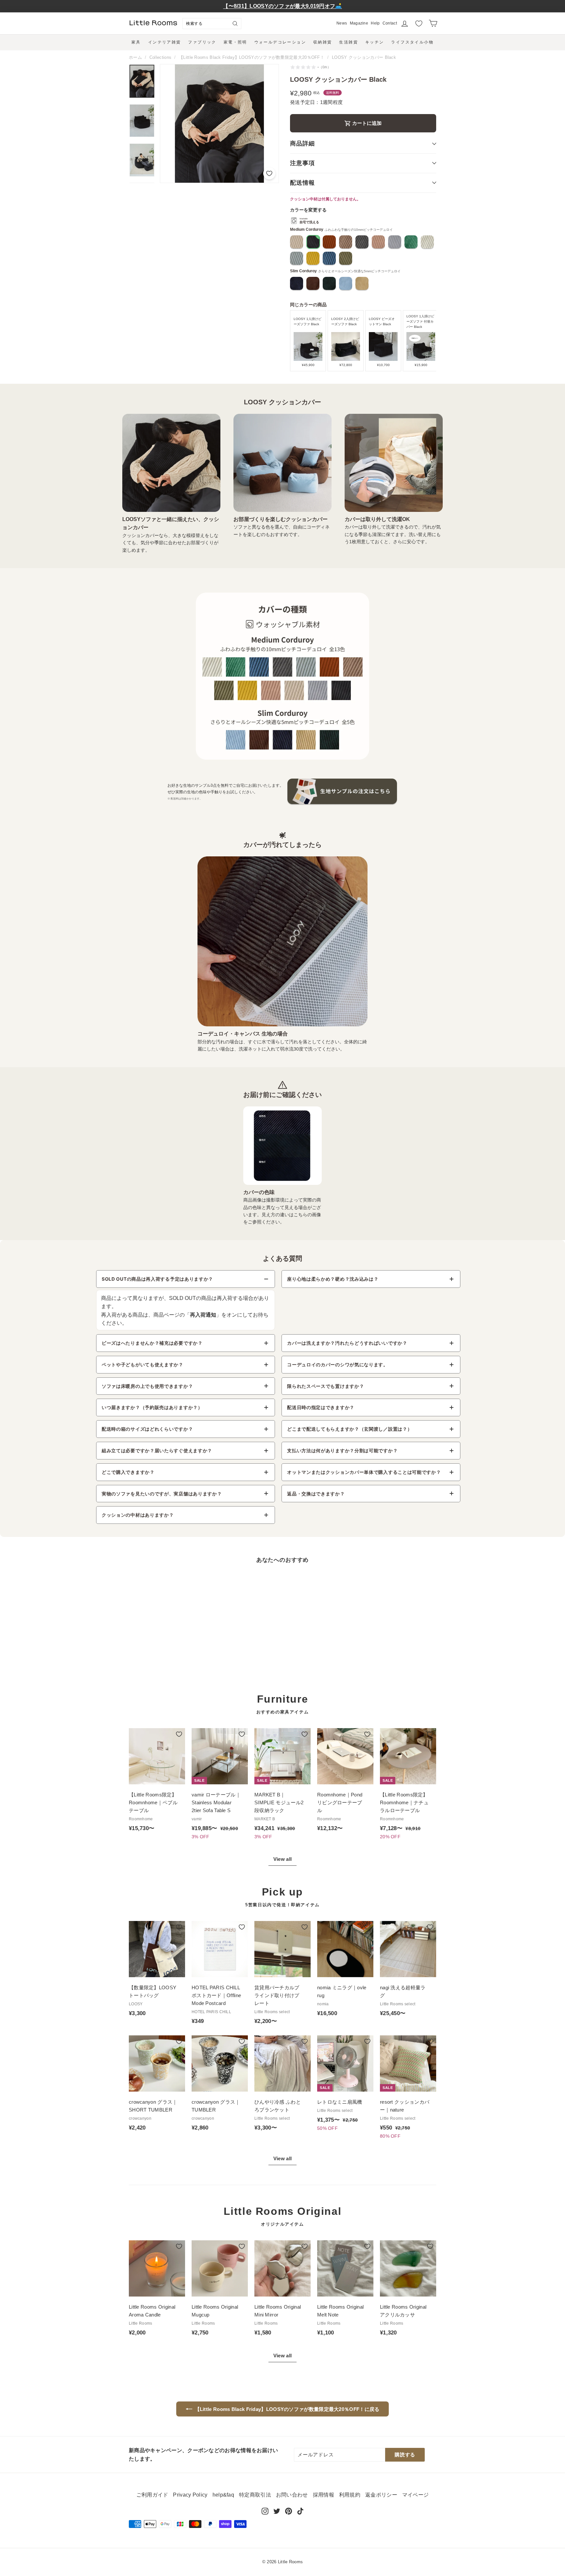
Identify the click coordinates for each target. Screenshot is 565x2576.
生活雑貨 (349, 42)
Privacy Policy (190, 2495)
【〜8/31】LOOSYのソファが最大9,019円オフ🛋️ (282, 6)
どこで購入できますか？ (128, 1472)
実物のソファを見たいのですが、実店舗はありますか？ (162, 1494)
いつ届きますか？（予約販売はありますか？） (152, 1407)
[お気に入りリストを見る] (419, 24)
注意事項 (302, 163)
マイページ (416, 2495)
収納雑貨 (323, 42)
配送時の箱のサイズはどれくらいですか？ (147, 1429)
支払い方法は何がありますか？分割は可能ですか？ (342, 1450)
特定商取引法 (255, 2495)
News (342, 23)
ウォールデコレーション (280, 42)
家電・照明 (235, 42)
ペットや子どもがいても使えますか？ (143, 1364)
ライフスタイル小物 (412, 42)
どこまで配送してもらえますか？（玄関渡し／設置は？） (350, 1429)
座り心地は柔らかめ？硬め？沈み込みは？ (333, 1279)
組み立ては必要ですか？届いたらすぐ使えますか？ (157, 1450)
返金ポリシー (381, 2495)
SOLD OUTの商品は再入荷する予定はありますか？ (157, 1279)
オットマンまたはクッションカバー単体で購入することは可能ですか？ (364, 1472)
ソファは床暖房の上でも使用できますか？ (147, 1386)
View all (282, 1859)
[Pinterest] (289, 2511)
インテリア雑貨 (165, 42)
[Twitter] (277, 2511)
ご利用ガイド (152, 2495)
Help (375, 23)
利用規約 (350, 2495)
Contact (390, 23)
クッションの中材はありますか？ (138, 1515)
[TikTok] (300, 2511)
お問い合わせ (292, 2495)
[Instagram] (265, 2511)
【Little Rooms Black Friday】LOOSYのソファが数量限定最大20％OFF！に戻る (287, 2409)
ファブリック (202, 42)
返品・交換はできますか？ (316, 1494)
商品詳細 (302, 143)
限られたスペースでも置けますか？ (325, 1386)
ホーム (135, 57)
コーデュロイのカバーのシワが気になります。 (338, 1364)
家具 (136, 42)
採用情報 (324, 2495)
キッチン (375, 42)
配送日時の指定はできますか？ (321, 1407)
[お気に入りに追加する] (269, 173)
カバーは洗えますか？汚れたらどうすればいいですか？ (347, 1343)
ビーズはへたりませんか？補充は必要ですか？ (152, 1343)
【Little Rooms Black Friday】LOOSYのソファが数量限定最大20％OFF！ (252, 57)
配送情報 (302, 183)
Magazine (359, 23)
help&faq (223, 2495)
